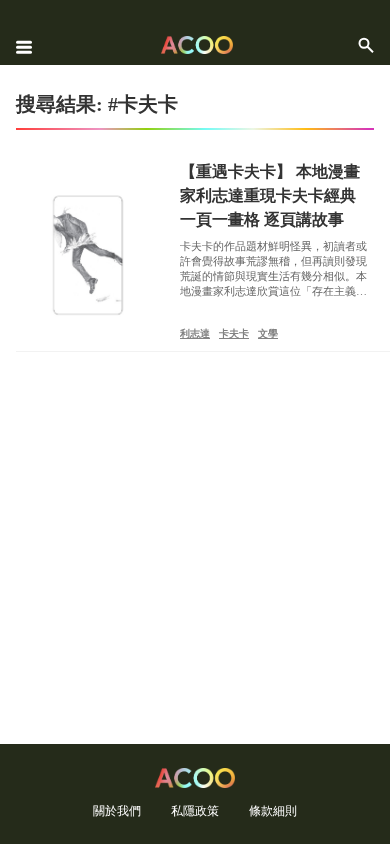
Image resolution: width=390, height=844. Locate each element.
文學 (268, 333)
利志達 (195, 333)
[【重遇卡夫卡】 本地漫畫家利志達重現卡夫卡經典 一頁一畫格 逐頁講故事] (88, 255)
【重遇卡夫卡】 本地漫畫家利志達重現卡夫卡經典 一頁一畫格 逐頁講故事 (270, 195)
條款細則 (273, 810)
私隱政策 (195, 810)
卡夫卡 (234, 333)
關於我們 (117, 810)
